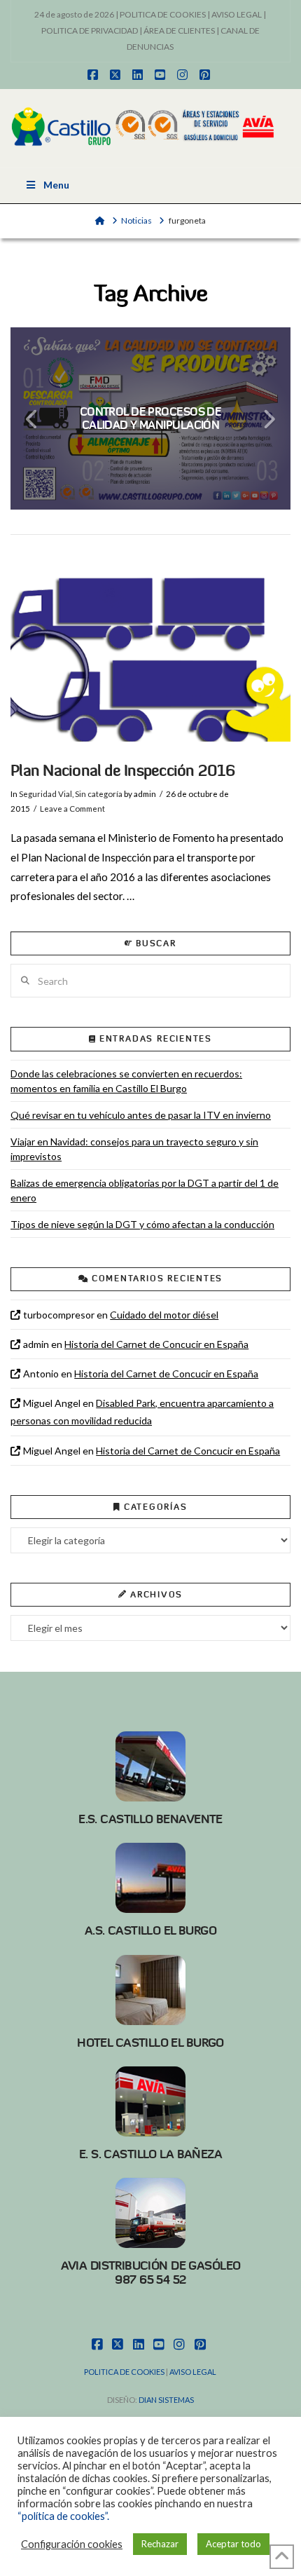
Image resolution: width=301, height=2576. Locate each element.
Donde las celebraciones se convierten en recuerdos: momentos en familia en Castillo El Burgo (126, 1081)
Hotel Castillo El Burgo (150, 2043)
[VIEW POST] (150, 650)
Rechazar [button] (160, 2544)
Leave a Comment (72, 809)
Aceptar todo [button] (233, 2544)
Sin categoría (99, 794)
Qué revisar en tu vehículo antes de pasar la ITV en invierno (141, 1115)
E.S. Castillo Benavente (150, 1819)
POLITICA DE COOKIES (163, 14)
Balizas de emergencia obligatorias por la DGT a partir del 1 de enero (145, 1190)
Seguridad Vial (45, 794)
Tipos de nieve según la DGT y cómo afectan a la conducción (142, 1224)
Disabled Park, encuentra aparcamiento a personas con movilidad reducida (142, 1412)
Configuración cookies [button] (72, 2544)
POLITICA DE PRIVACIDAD (90, 30)
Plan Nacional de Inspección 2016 (122, 771)
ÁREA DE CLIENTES (179, 30)
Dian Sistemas (166, 2400)
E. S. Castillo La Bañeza (150, 2154)
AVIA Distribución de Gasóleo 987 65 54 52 (151, 2272)
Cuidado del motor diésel (164, 1315)
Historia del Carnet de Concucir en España (156, 1344)
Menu (56, 185)
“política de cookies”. (63, 2516)
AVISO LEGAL (237, 14)
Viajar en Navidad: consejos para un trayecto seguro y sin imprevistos (134, 1149)
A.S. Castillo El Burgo (150, 1930)
